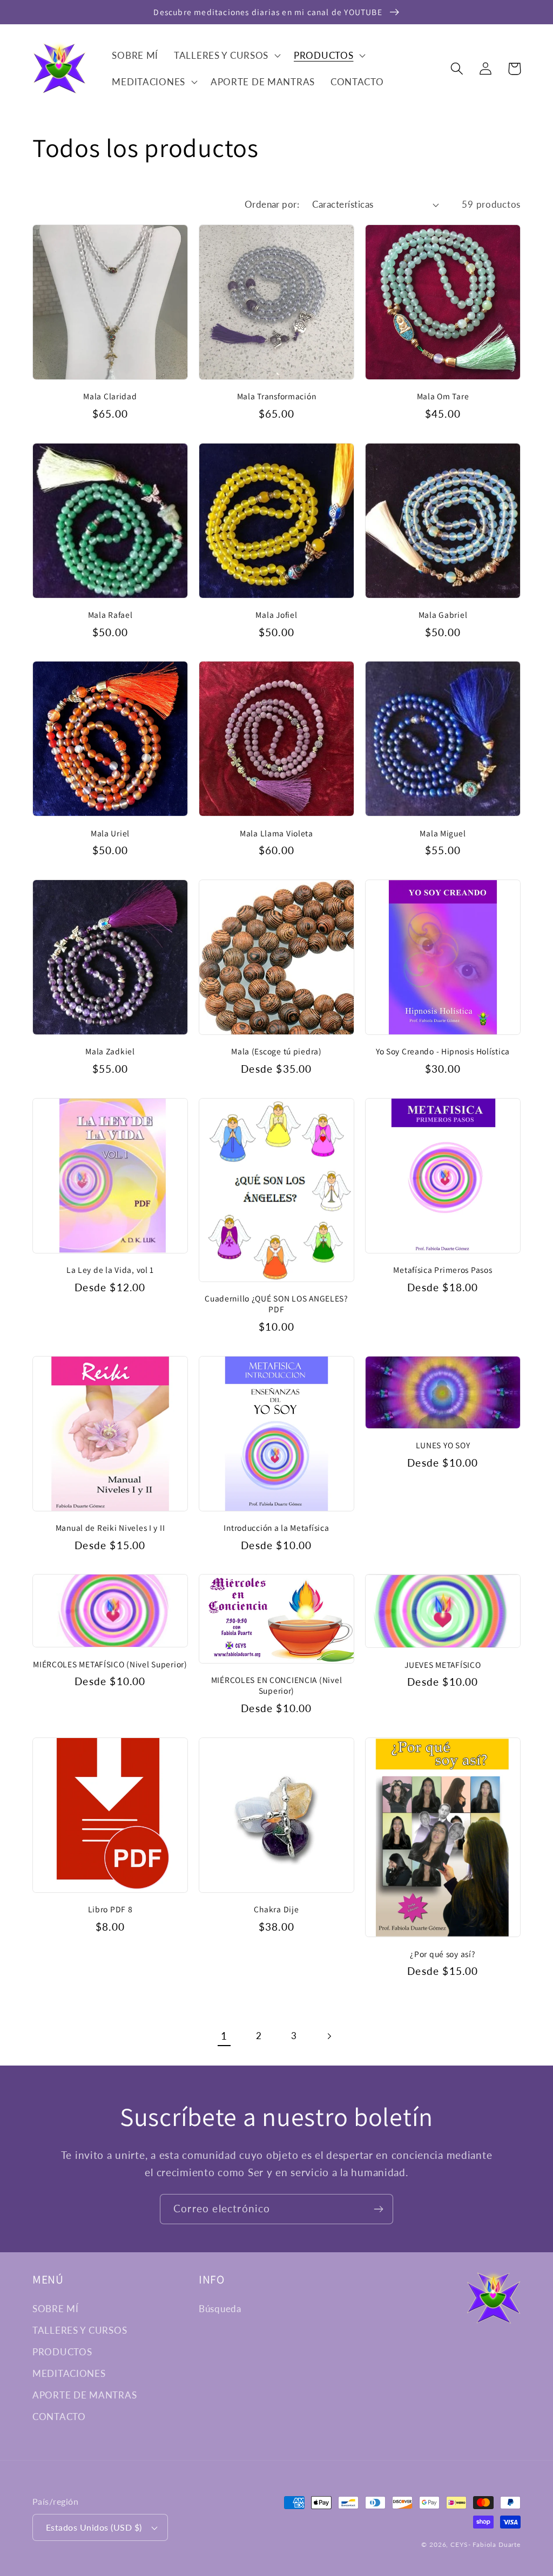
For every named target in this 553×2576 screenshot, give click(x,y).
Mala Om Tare (443, 396)
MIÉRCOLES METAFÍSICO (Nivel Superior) (110, 1664)
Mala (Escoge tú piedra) (276, 1051)
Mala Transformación (277, 396)
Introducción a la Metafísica (276, 1528)
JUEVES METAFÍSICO (443, 1665)
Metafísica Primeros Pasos (443, 1270)
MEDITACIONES (69, 2373)
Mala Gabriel (443, 615)
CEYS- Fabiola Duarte (485, 2544)
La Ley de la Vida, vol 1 (110, 1270)
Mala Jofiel (276, 615)
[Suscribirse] (378, 2209)
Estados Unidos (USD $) (94, 2527)
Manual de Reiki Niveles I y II (110, 1528)
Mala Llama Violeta (276, 833)
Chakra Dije (276, 1909)
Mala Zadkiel (110, 1051)
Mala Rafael (110, 615)
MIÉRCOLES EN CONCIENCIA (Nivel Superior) (277, 1685)
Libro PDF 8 (110, 1909)
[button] (226, 55)
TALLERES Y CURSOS (80, 2330)
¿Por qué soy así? (443, 1954)
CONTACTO (59, 2417)
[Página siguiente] (329, 2036)
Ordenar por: (272, 204)
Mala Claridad (110, 396)
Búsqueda (220, 2309)
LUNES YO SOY (443, 1445)
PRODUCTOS (62, 2352)
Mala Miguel (443, 833)
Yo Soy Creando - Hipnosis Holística (443, 1051)
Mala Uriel (110, 833)
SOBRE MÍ (56, 2309)
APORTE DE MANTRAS (85, 2395)
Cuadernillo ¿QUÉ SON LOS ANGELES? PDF (276, 1304)
